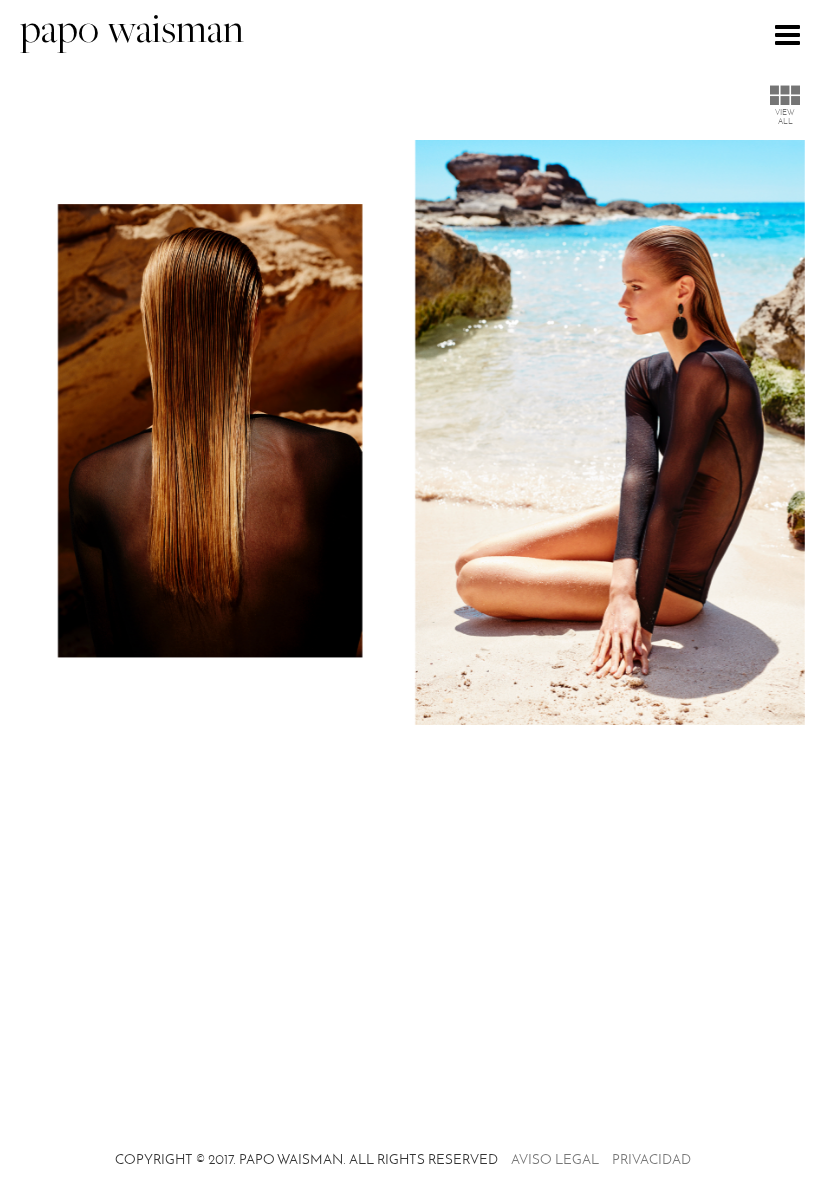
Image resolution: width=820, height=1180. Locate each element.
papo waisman (132, 32)
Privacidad (651, 1159)
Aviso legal (555, 1159)
